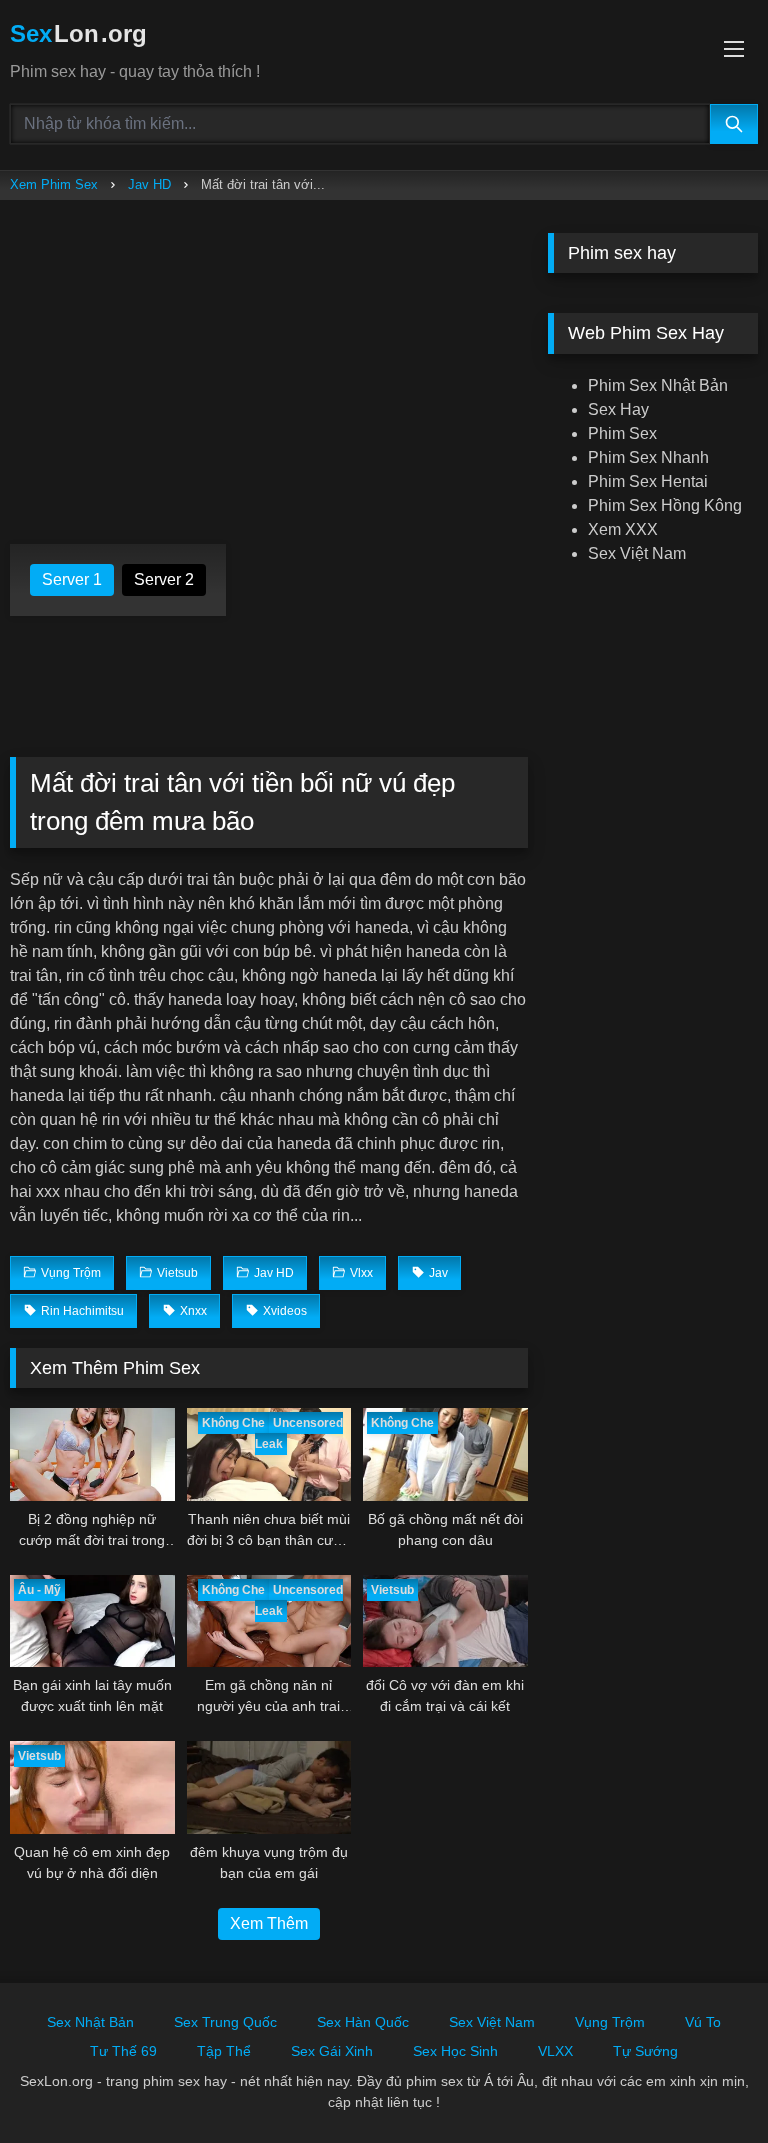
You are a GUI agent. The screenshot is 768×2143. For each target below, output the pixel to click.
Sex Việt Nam (637, 553)
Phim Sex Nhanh (648, 457)
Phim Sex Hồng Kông (665, 505)
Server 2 (164, 579)
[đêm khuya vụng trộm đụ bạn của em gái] (269, 1787)
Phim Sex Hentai (648, 481)
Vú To (703, 2022)
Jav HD (149, 184)
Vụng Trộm (610, 2022)
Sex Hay (618, 409)
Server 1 (72, 579)
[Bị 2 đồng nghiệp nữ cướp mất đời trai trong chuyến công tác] (92, 1454)
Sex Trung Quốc (225, 2022)
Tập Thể (224, 2051)
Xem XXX (623, 529)
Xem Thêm (269, 1923)
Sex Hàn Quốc (363, 2022)
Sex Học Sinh (455, 2051)
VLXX (555, 2051)
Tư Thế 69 (123, 2051)
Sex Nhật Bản (90, 2022)
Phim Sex (622, 433)
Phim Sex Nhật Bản (658, 385)
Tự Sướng (645, 2051)
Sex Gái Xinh (332, 2051)
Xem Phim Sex (54, 184)
